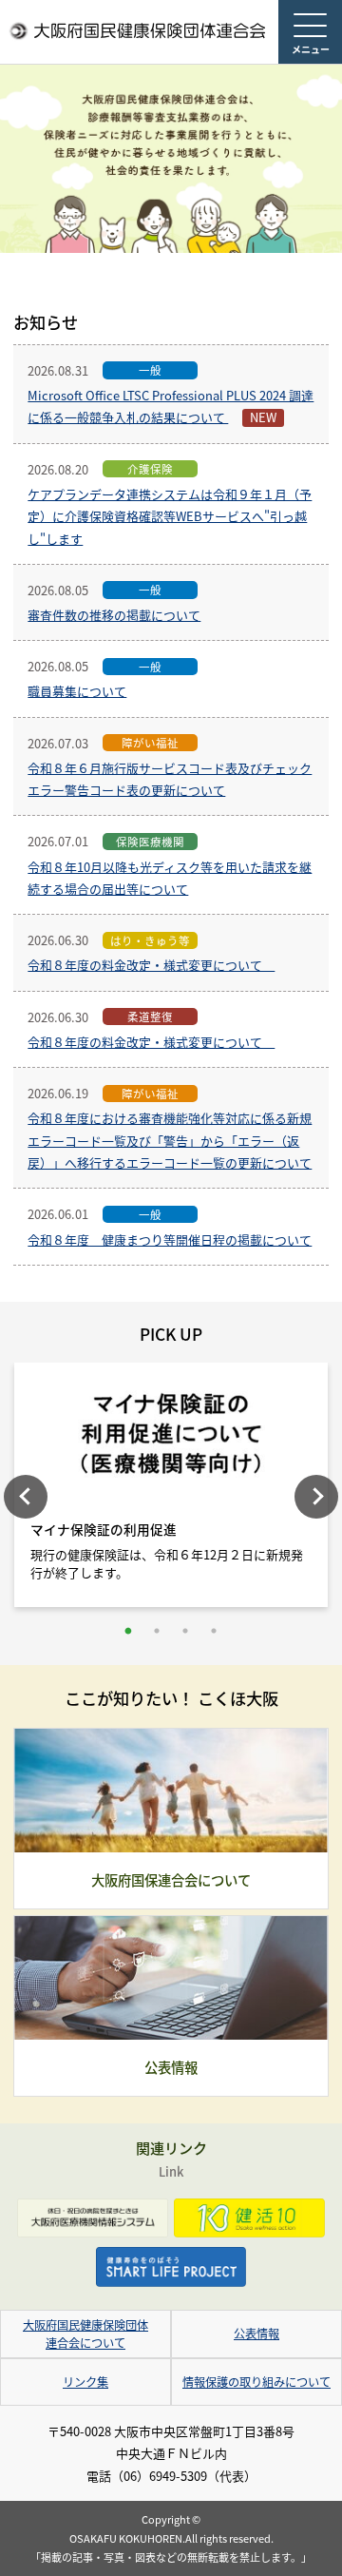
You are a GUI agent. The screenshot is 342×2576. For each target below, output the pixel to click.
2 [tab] (157, 1631)
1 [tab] (128, 1631)
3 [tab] (185, 1631)
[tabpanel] (171, 1490)
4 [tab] (214, 1631)
